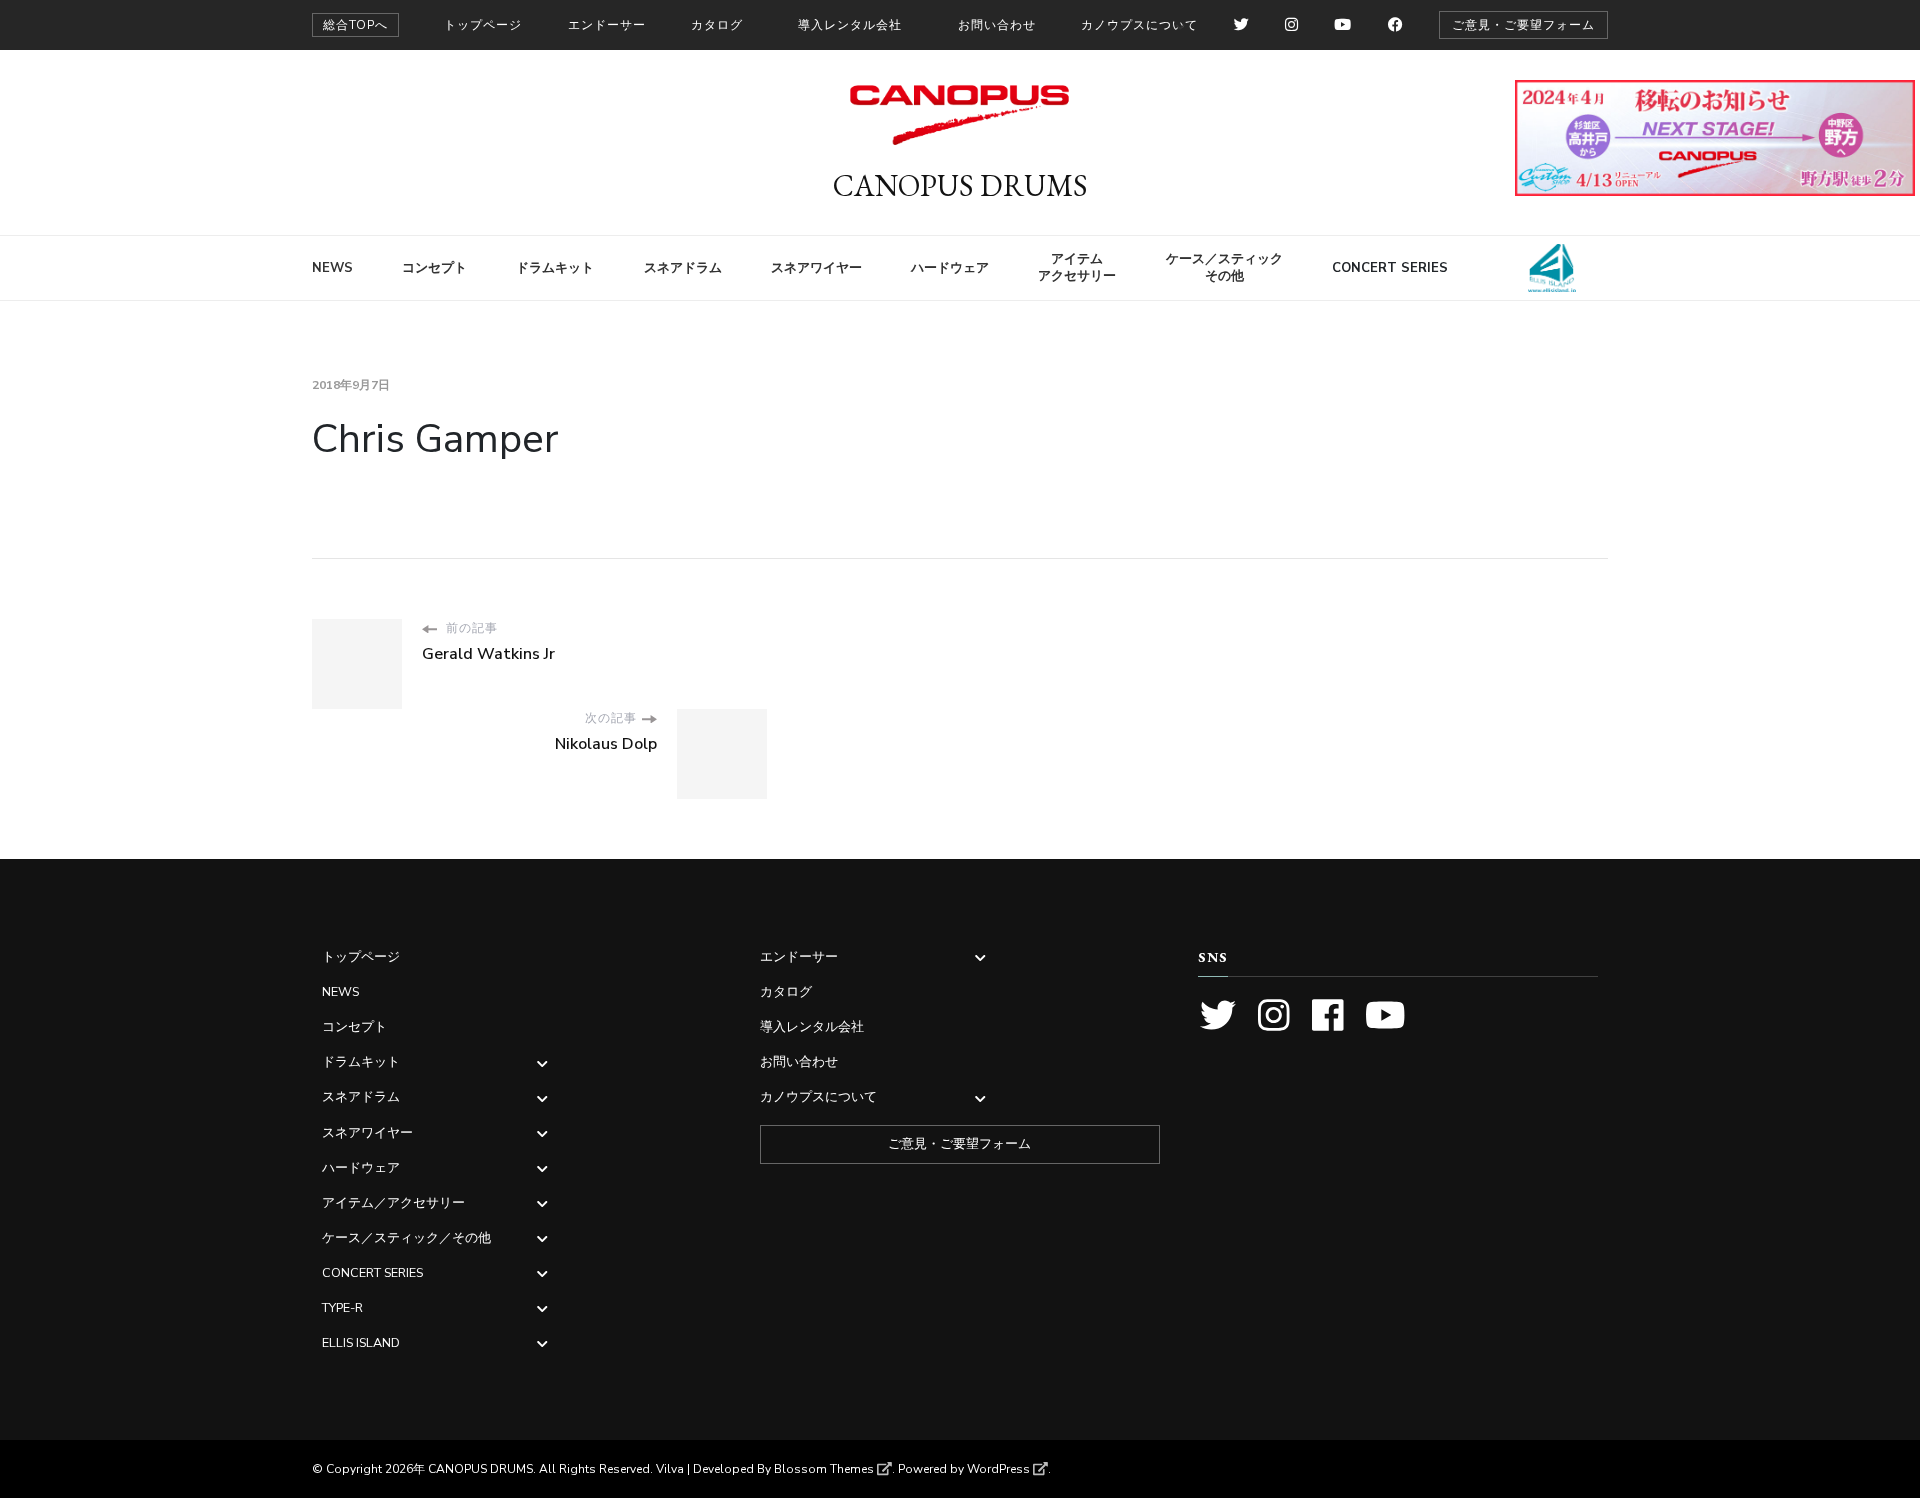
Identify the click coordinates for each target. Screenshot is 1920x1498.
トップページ (483, 25)
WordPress (998, 1469)
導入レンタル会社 (850, 25)
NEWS (332, 268)
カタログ (717, 25)
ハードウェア (950, 268)
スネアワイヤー (816, 268)
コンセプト (434, 268)
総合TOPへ (355, 25)
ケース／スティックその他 (1224, 267)
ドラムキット (555, 268)
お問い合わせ (997, 25)
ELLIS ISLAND (1543, 268)
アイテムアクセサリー (1077, 267)
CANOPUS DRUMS (960, 185)
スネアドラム (683, 268)
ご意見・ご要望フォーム (1523, 25)
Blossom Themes (824, 1469)
